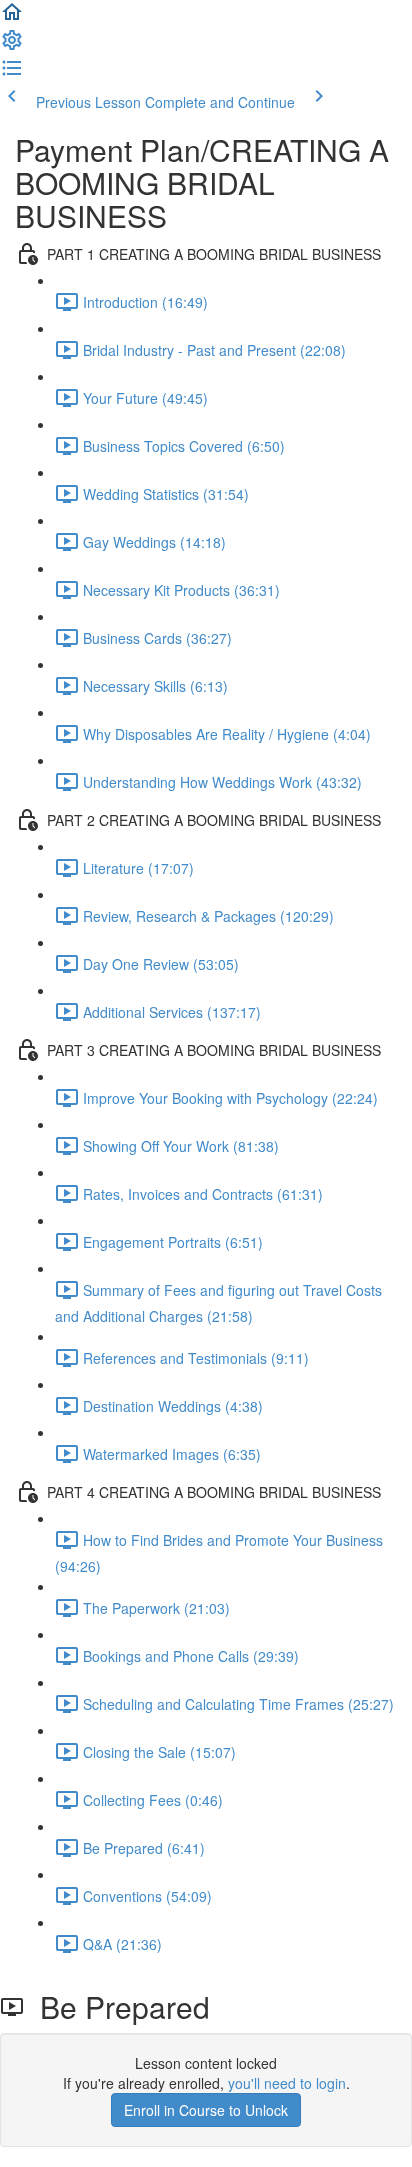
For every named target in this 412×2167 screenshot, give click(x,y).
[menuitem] (12, 46)
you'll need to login (287, 2083)
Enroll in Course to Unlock (206, 2110)
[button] (12, 18)
